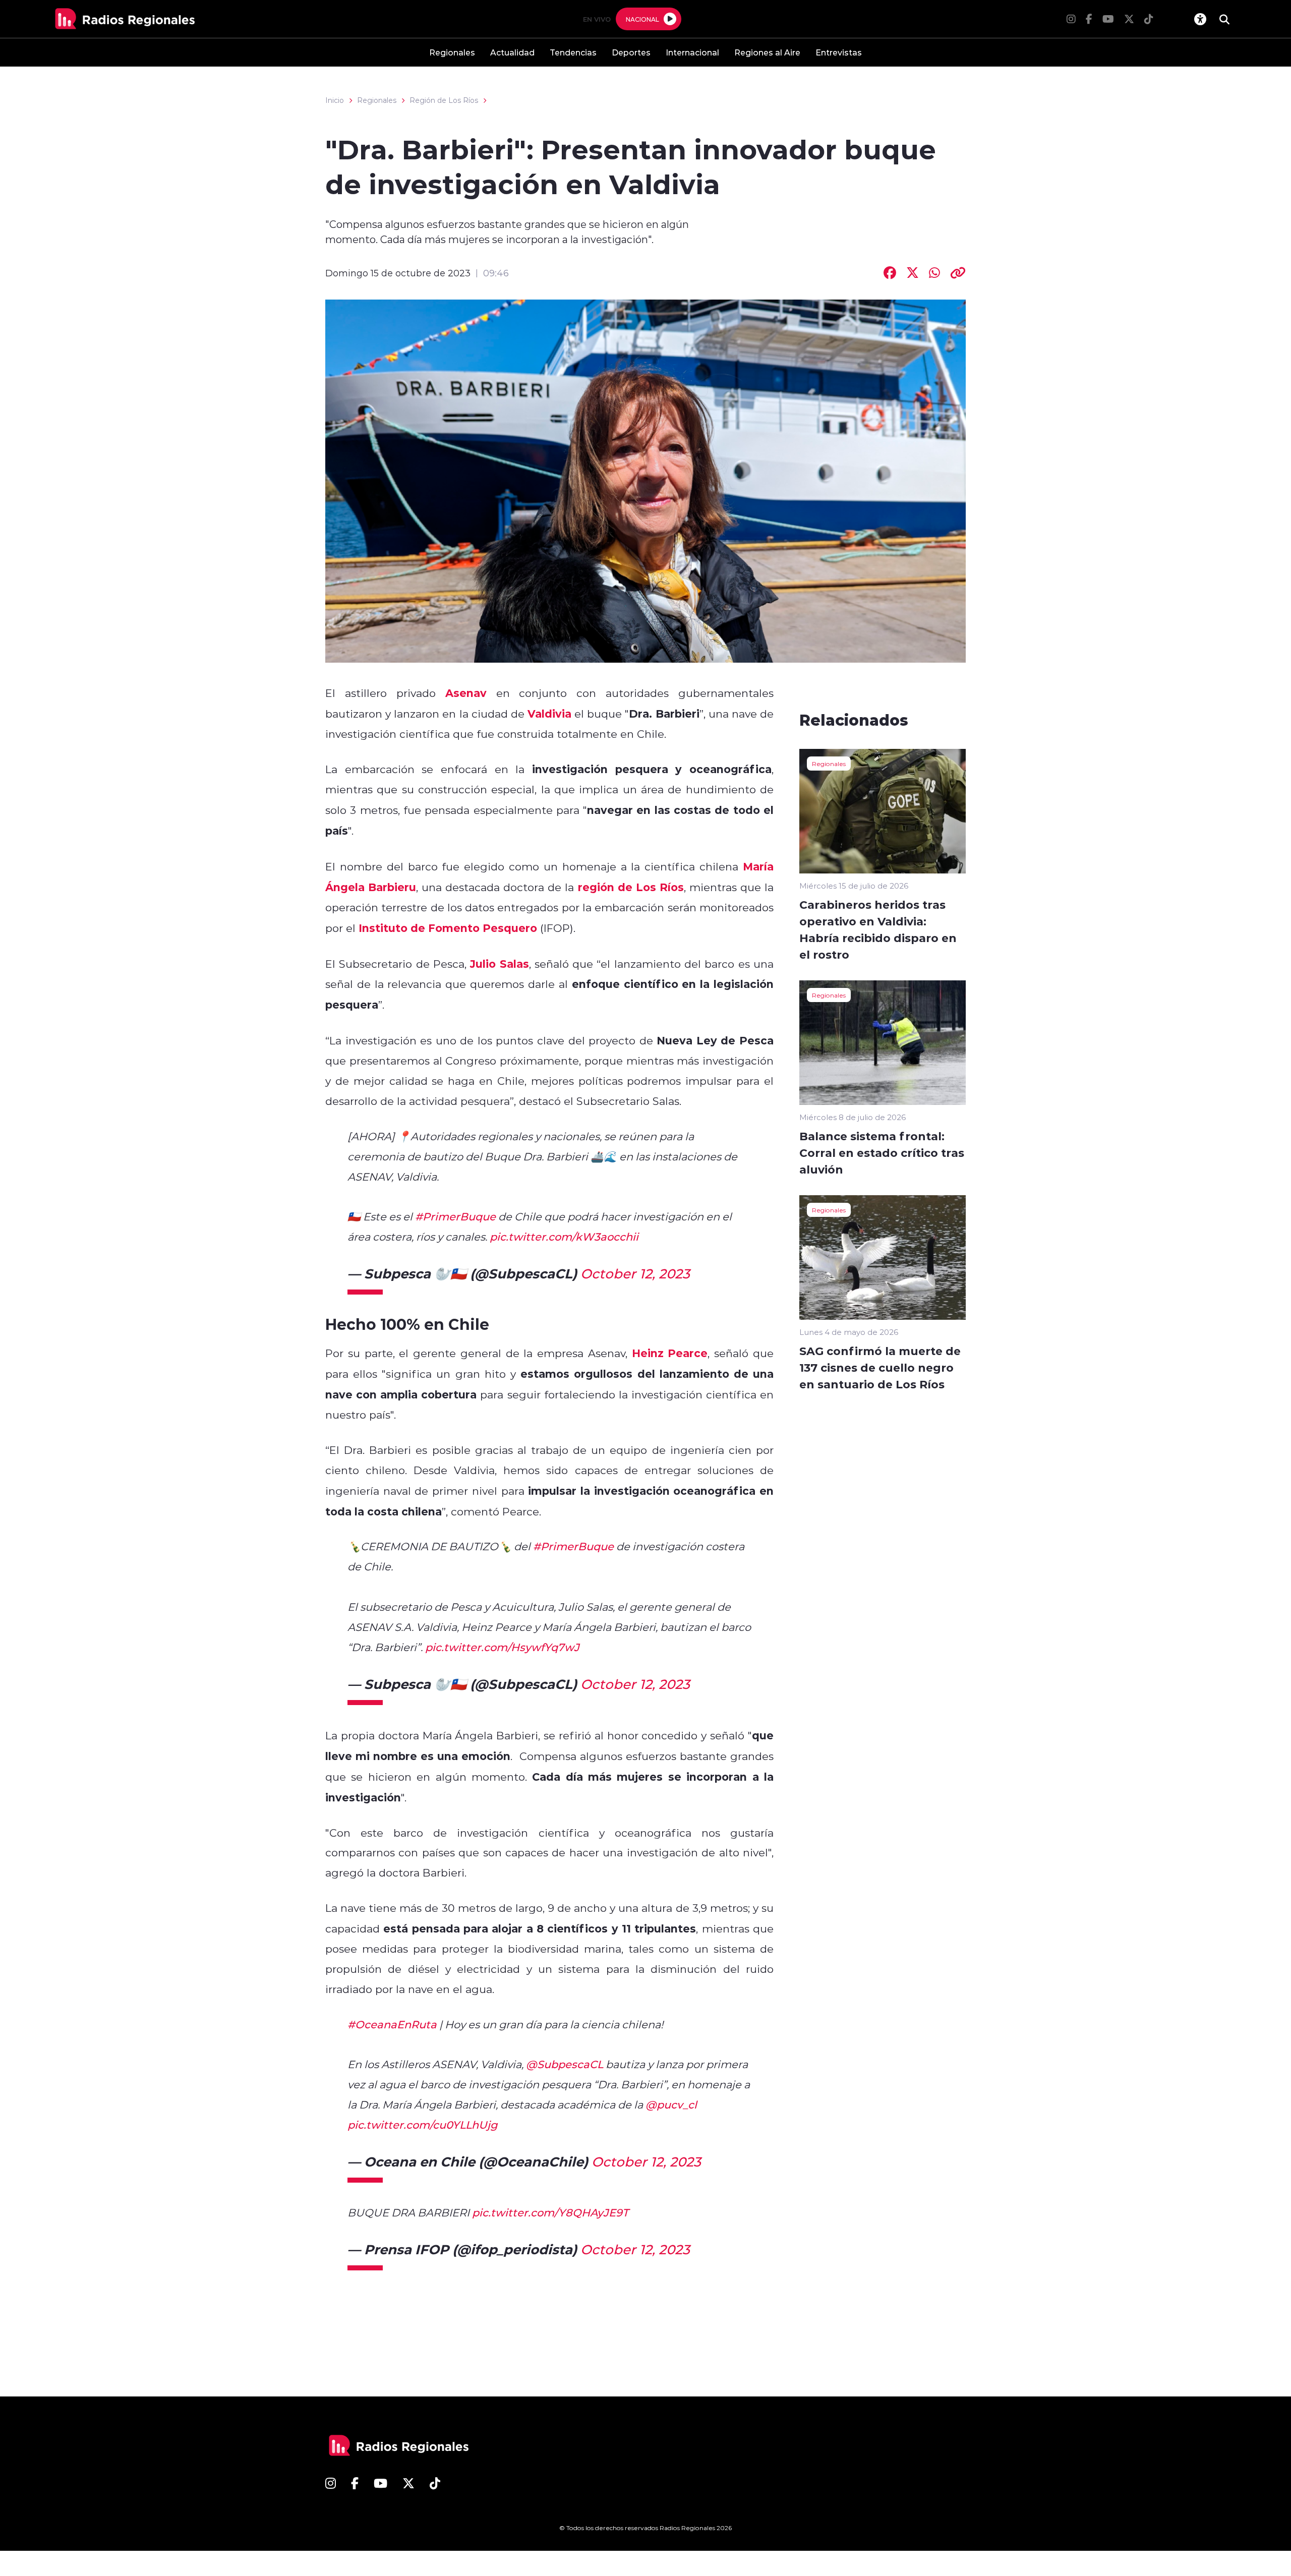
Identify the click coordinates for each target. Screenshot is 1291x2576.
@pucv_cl (671, 2104)
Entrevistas (839, 52)
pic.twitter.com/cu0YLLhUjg (422, 2125)
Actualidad (512, 52)
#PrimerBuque (455, 1216)
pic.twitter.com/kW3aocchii (564, 1237)
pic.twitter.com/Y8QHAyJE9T (550, 2212)
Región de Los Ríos (444, 100)
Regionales (452, 52)
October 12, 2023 (635, 1273)
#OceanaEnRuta (392, 2024)
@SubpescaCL (565, 2064)
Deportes (631, 52)
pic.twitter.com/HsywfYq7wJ (502, 1647)
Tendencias (573, 52)
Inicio (335, 100)
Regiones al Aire (767, 52)
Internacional (692, 52)
